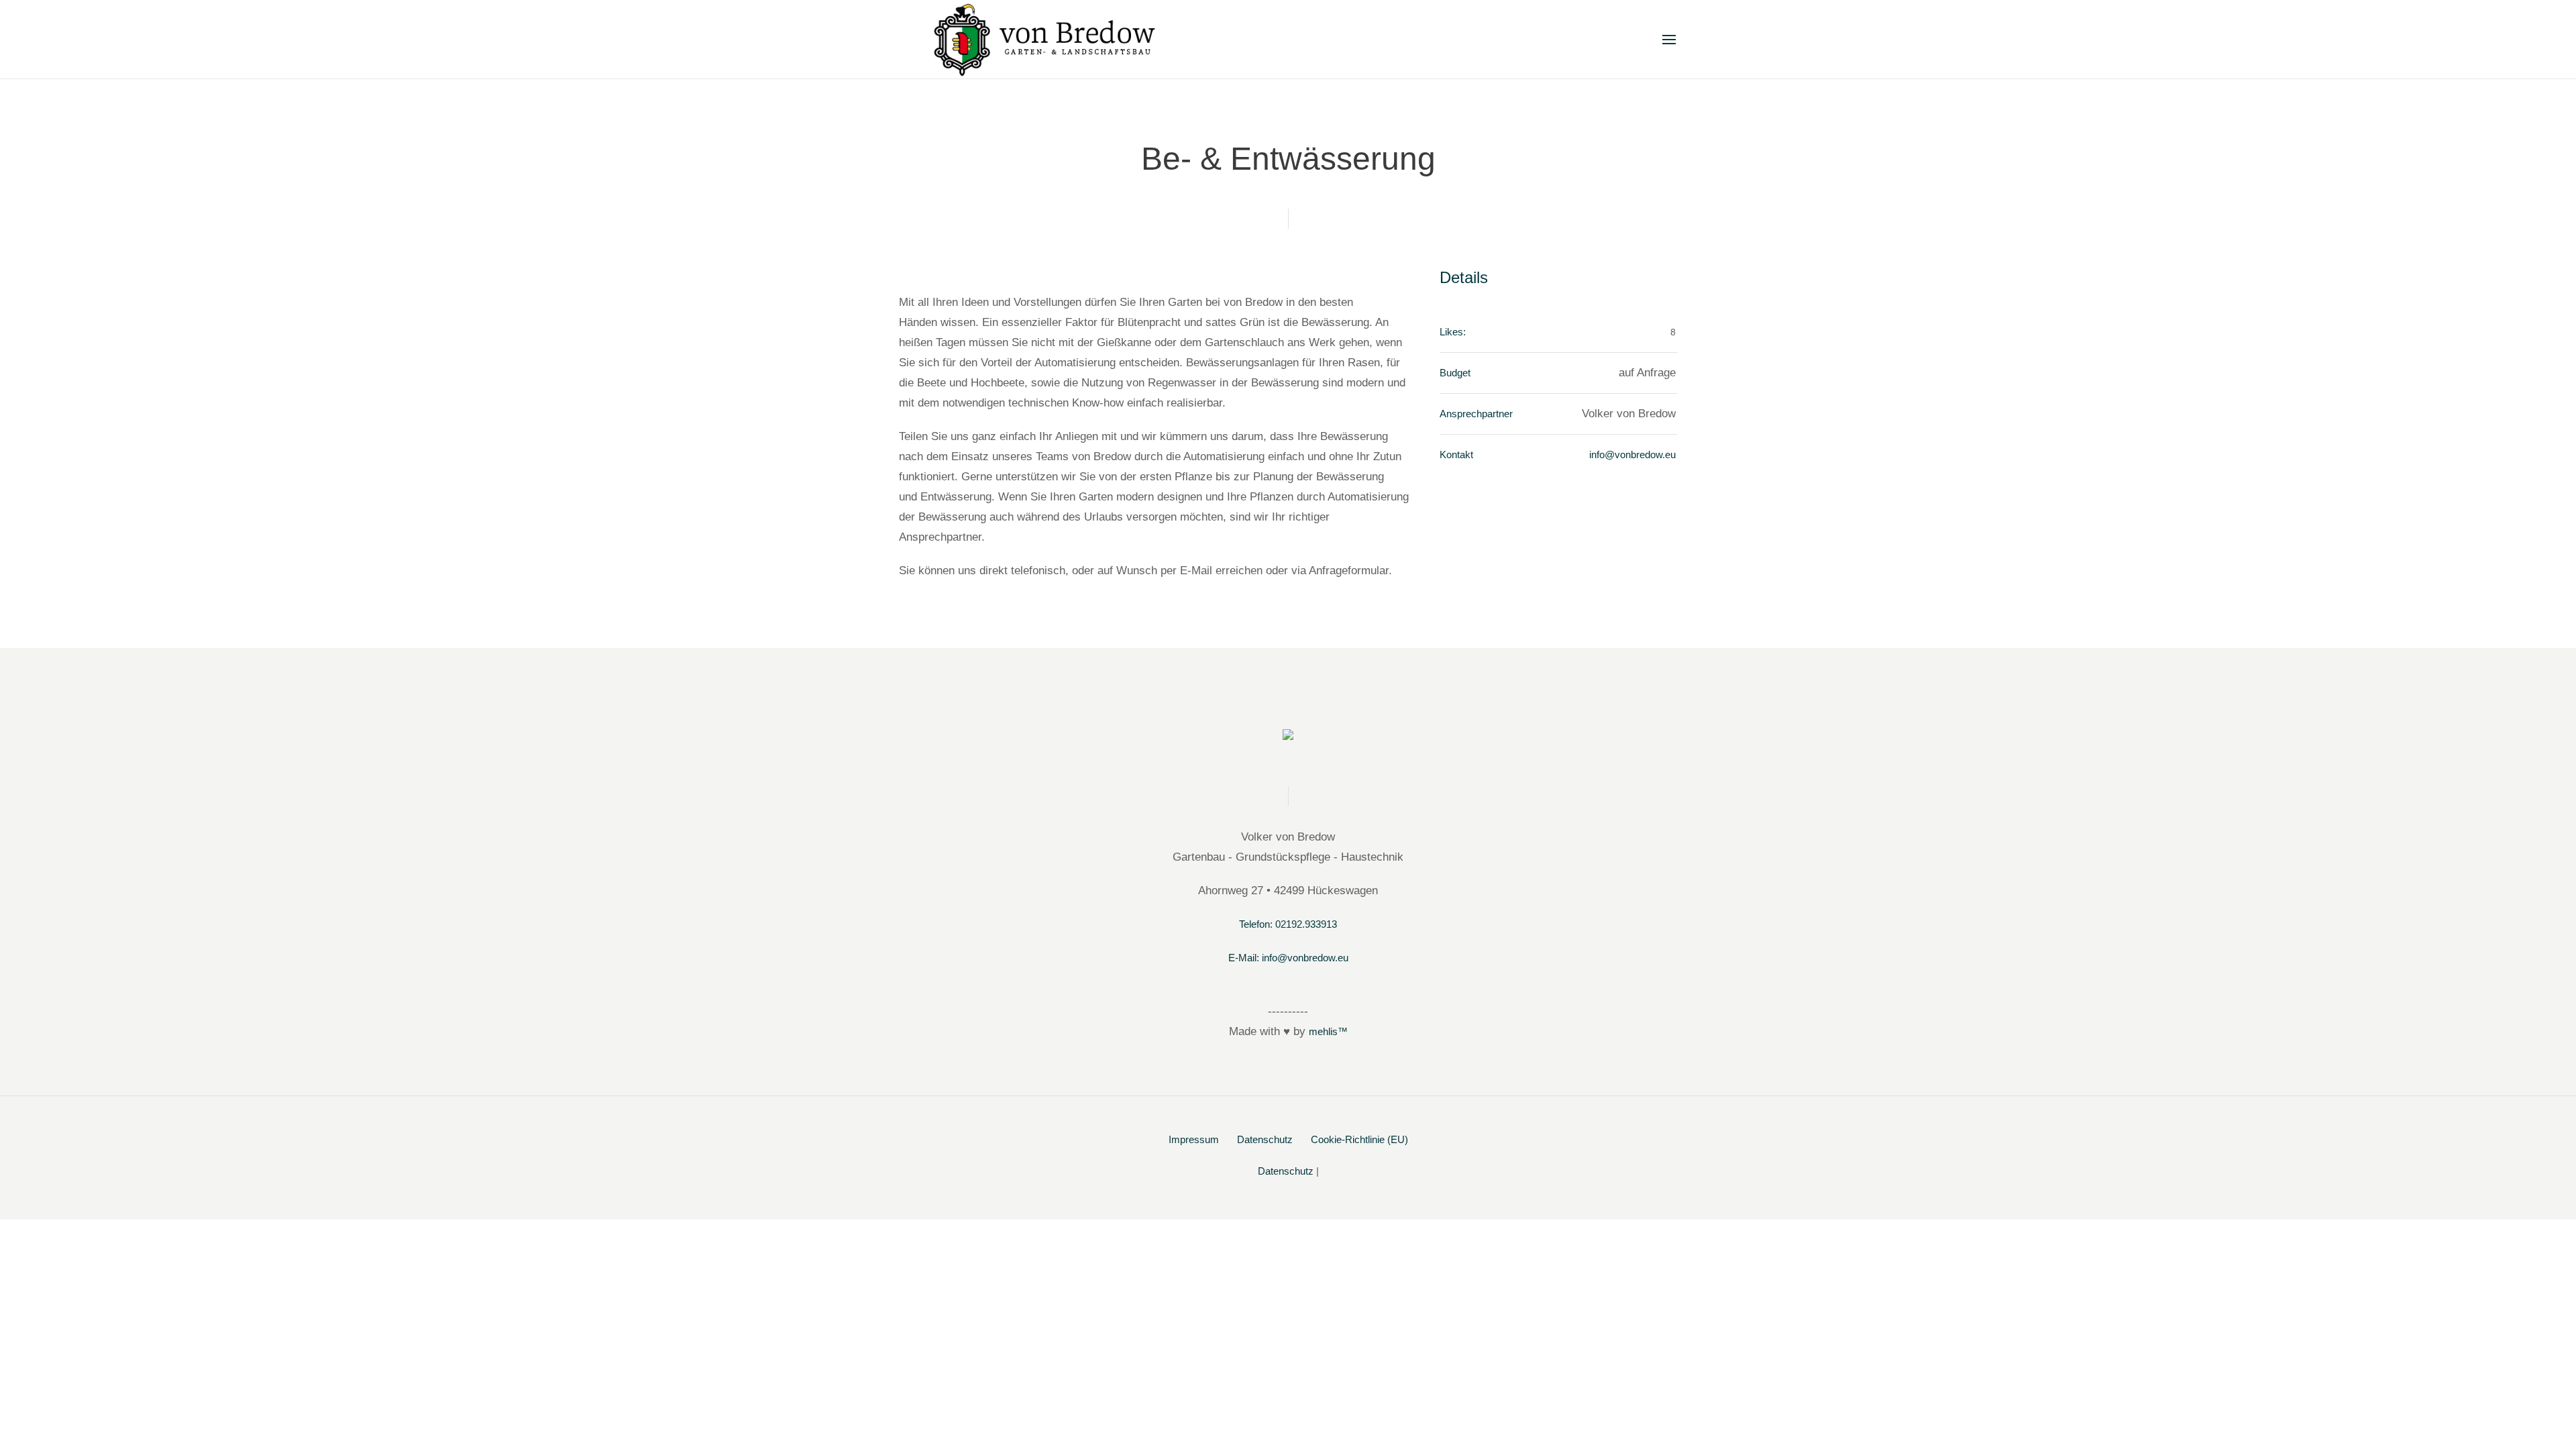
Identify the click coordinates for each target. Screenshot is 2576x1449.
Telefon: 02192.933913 (1288, 924)
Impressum (1194, 1139)
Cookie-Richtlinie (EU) (1359, 1139)
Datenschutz (1265, 1139)
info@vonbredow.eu (1632, 454)
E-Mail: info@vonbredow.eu (1288, 958)
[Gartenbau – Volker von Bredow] (1288, 739)
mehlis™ (1328, 1031)
